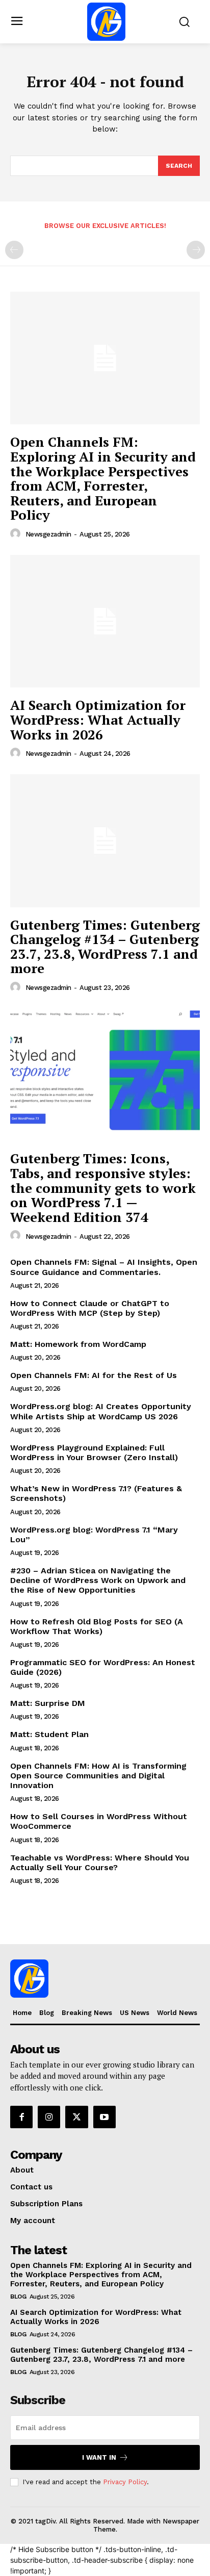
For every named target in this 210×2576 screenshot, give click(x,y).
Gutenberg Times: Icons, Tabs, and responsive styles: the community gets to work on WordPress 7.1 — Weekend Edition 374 (103, 1187)
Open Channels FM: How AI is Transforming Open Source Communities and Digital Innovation (98, 1776)
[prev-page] (14, 250)
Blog (18, 2297)
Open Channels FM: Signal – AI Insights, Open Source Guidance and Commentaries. (104, 1267)
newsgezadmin (48, 534)
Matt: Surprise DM (48, 1703)
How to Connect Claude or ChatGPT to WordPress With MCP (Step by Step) (90, 1308)
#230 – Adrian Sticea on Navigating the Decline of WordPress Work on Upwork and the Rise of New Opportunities (98, 1580)
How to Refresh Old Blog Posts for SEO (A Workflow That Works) (97, 1626)
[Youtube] (104, 2117)
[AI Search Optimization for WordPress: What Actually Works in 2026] (105, 621)
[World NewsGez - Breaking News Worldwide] (106, 22)
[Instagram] (49, 2117)
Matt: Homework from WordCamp (78, 1344)
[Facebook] (21, 2117)
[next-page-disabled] (196, 250)
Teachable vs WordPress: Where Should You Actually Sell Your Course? (100, 1863)
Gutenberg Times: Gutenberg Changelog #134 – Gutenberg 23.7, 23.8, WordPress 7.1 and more (105, 947)
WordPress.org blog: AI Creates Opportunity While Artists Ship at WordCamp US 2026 (101, 1411)
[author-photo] (17, 534)
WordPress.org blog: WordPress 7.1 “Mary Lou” (94, 1535)
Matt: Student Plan (49, 1734)
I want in (99, 2457)
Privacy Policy (125, 2482)
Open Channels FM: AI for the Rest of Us (94, 1375)
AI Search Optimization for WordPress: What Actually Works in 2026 (98, 719)
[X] (76, 2117)
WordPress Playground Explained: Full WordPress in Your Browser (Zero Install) (94, 1452)
